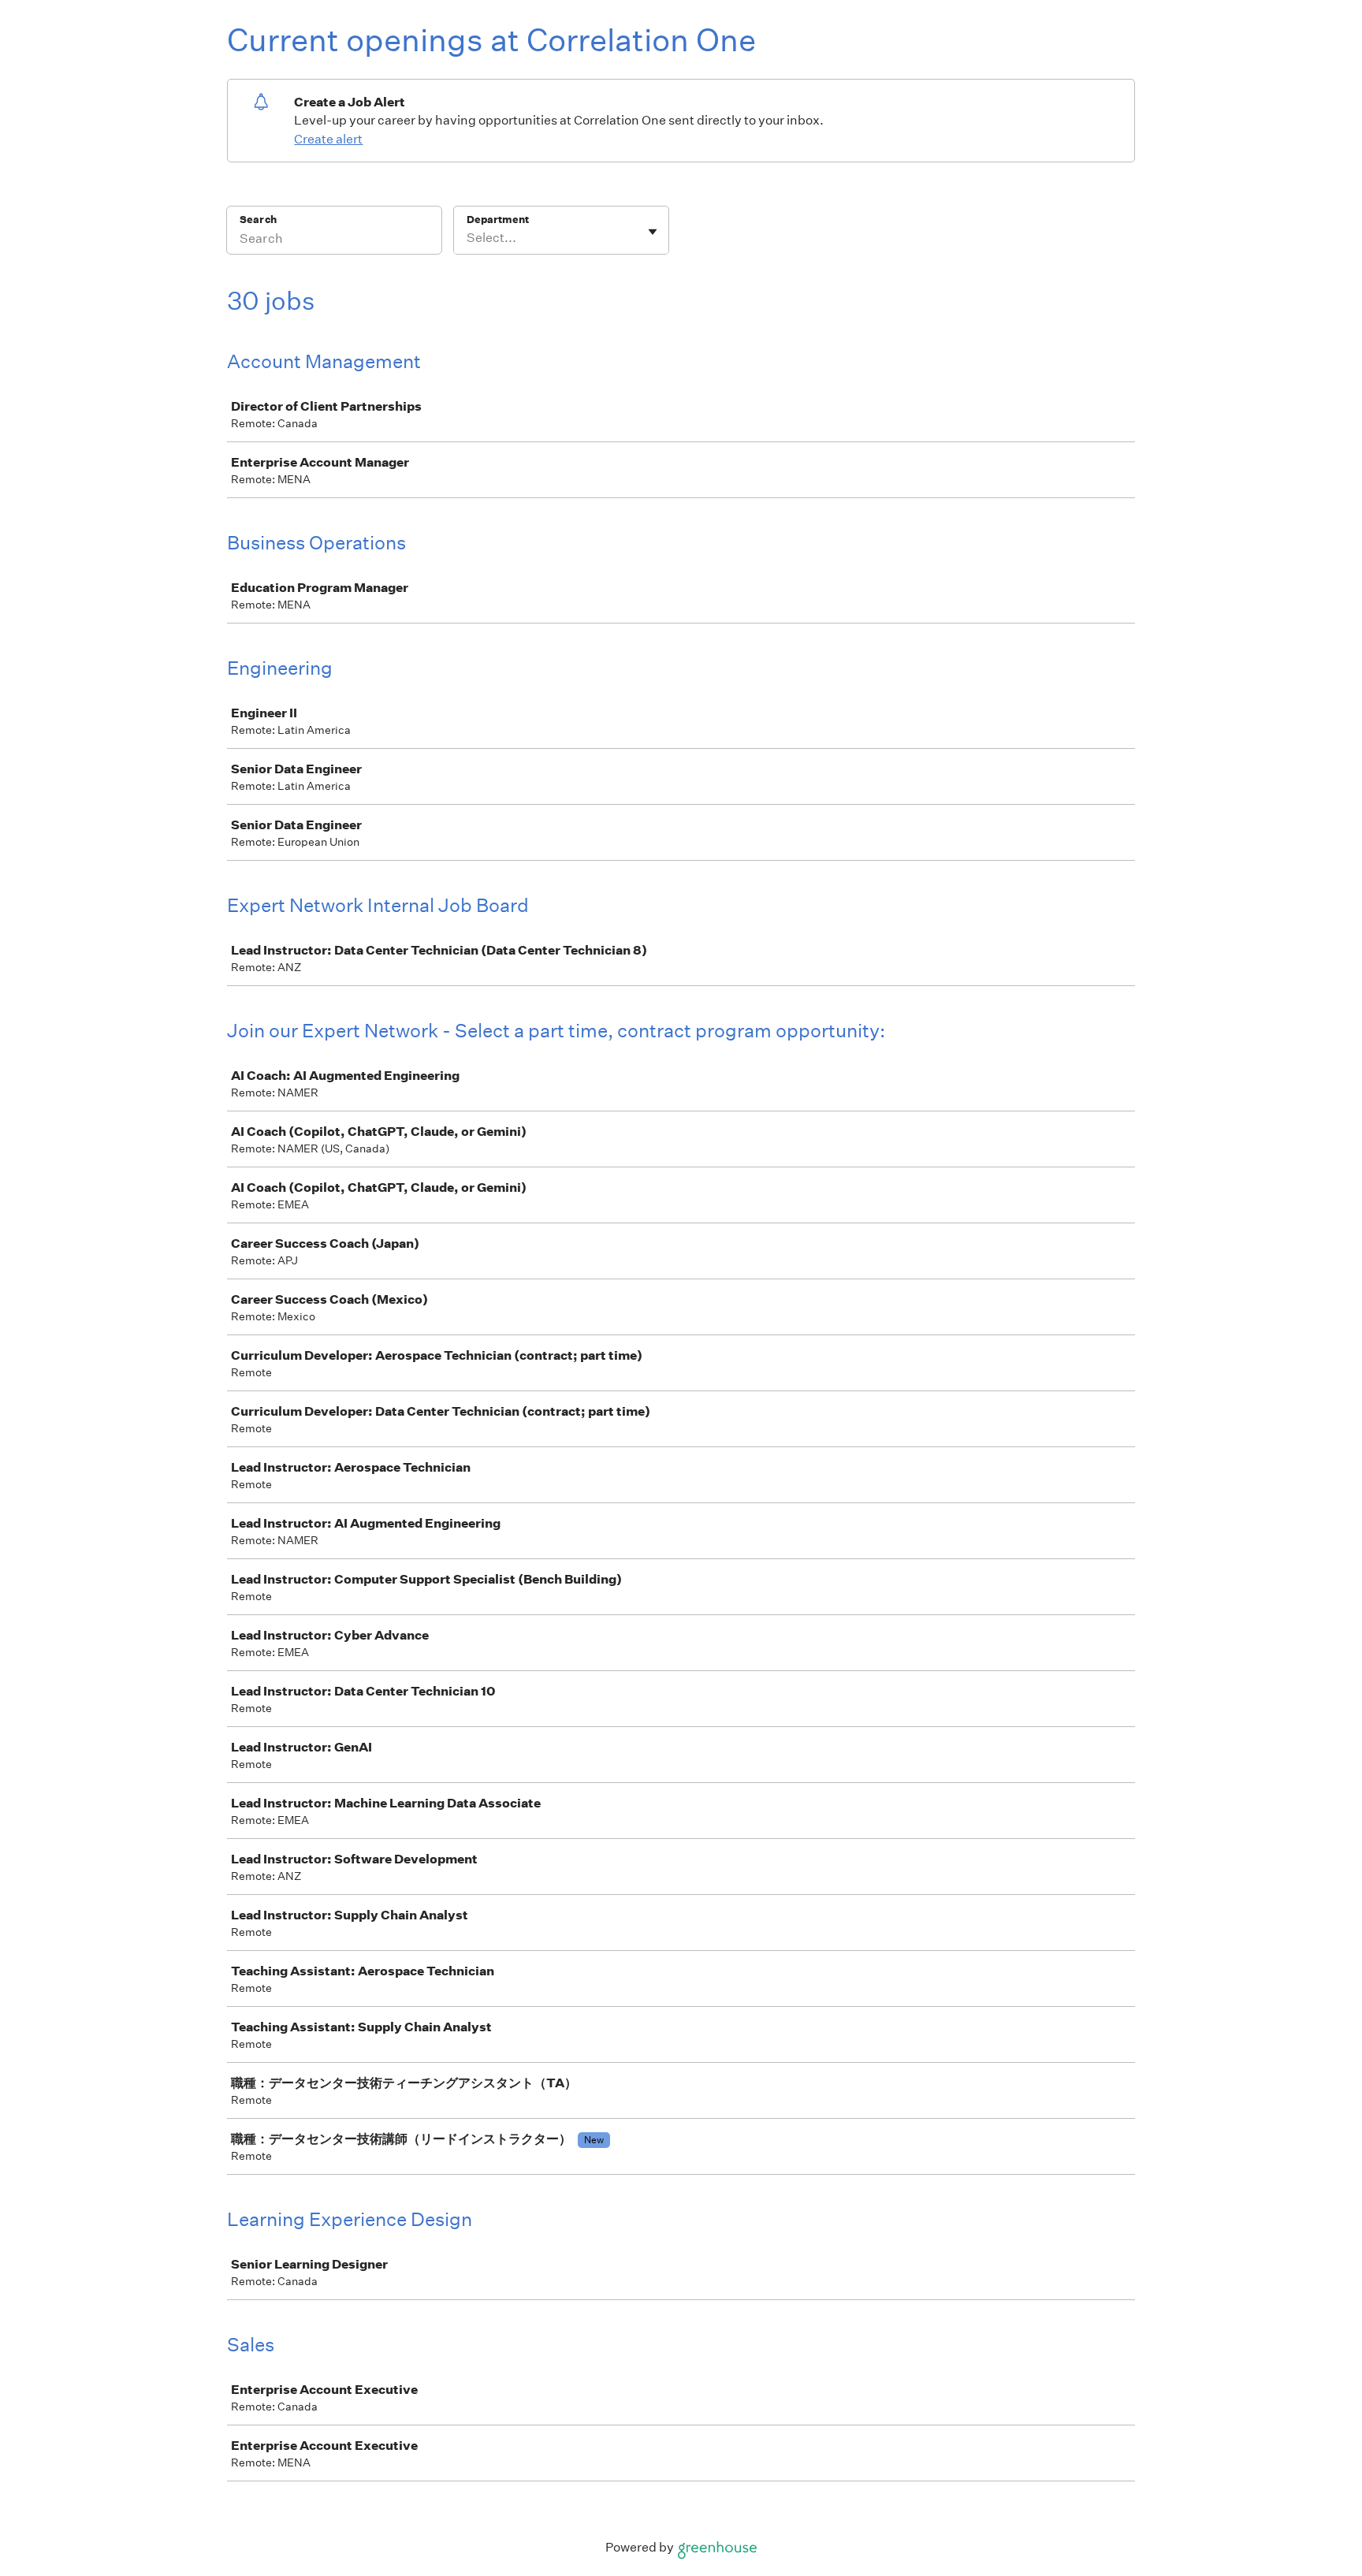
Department (498, 220)
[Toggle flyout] (653, 232)
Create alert (328, 139)
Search (258, 220)
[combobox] (468, 238)
